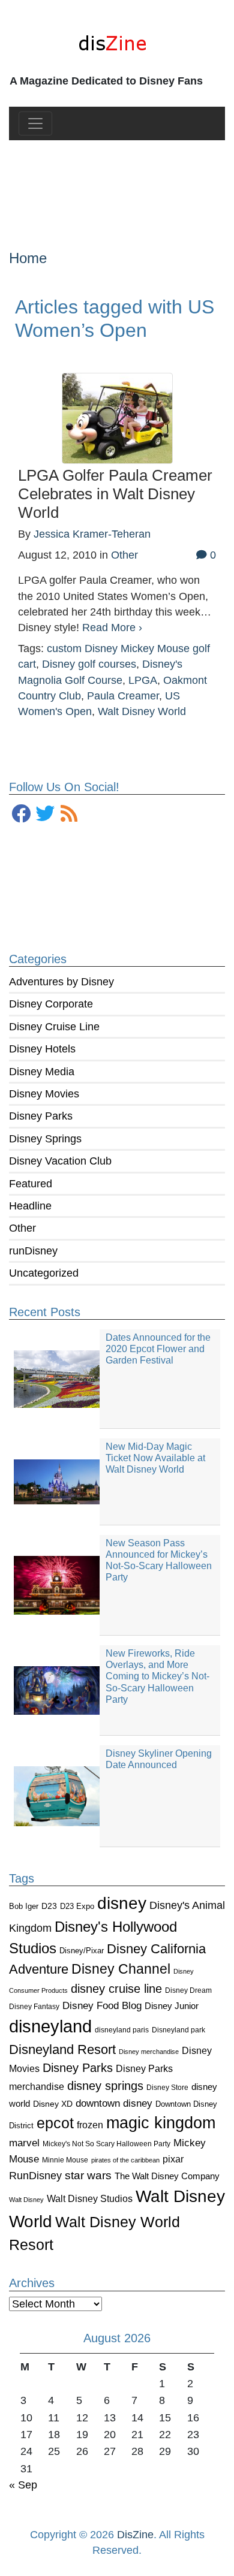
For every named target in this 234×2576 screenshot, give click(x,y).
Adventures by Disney (61, 982)
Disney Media (42, 1072)
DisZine (135, 2535)
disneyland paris (122, 2030)
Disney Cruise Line (54, 1027)
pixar (173, 2159)
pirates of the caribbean (125, 2160)
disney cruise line (116, 1989)
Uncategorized (44, 1273)
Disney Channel (121, 1969)
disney (122, 1903)
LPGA (143, 680)
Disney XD (53, 2104)
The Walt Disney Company (167, 2176)
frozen (90, 2125)
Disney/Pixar (82, 1951)
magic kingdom (161, 2123)
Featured (31, 1184)
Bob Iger (24, 1907)
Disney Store (167, 2087)
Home (28, 258)
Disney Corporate (51, 1004)
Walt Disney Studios (90, 2198)
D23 (49, 1906)
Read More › (112, 628)
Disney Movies (44, 1094)
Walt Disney (26, 2200)
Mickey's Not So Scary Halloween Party (106, 2144)
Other (22, 1228)
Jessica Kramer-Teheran (92, 534)
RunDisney (35, 2176)
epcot (55, 2123)
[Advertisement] (117, 185)
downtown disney (114, 2103)
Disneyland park (178, 2030)
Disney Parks (41, 1116)
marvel (24, 2143)
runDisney (33, 1251)
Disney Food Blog (102, 2006)
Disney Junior (172, 2006)
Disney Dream (188, 1990)
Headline (30, 1206)
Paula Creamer (123, 696)
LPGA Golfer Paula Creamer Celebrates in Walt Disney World (115, 494)
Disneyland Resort (62, 2049)
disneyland (50, 2026)
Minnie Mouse (65, 2160)
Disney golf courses (89, 664)
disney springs (105, 2086)
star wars (88, 2175)
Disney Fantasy (34, 2007)
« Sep (23, 2485)
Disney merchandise (149, 2052)
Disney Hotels (42, 1049)
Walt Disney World (142, 711)
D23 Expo (77, 1906)
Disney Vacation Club (60, 1161)
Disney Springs (45, 1139)
